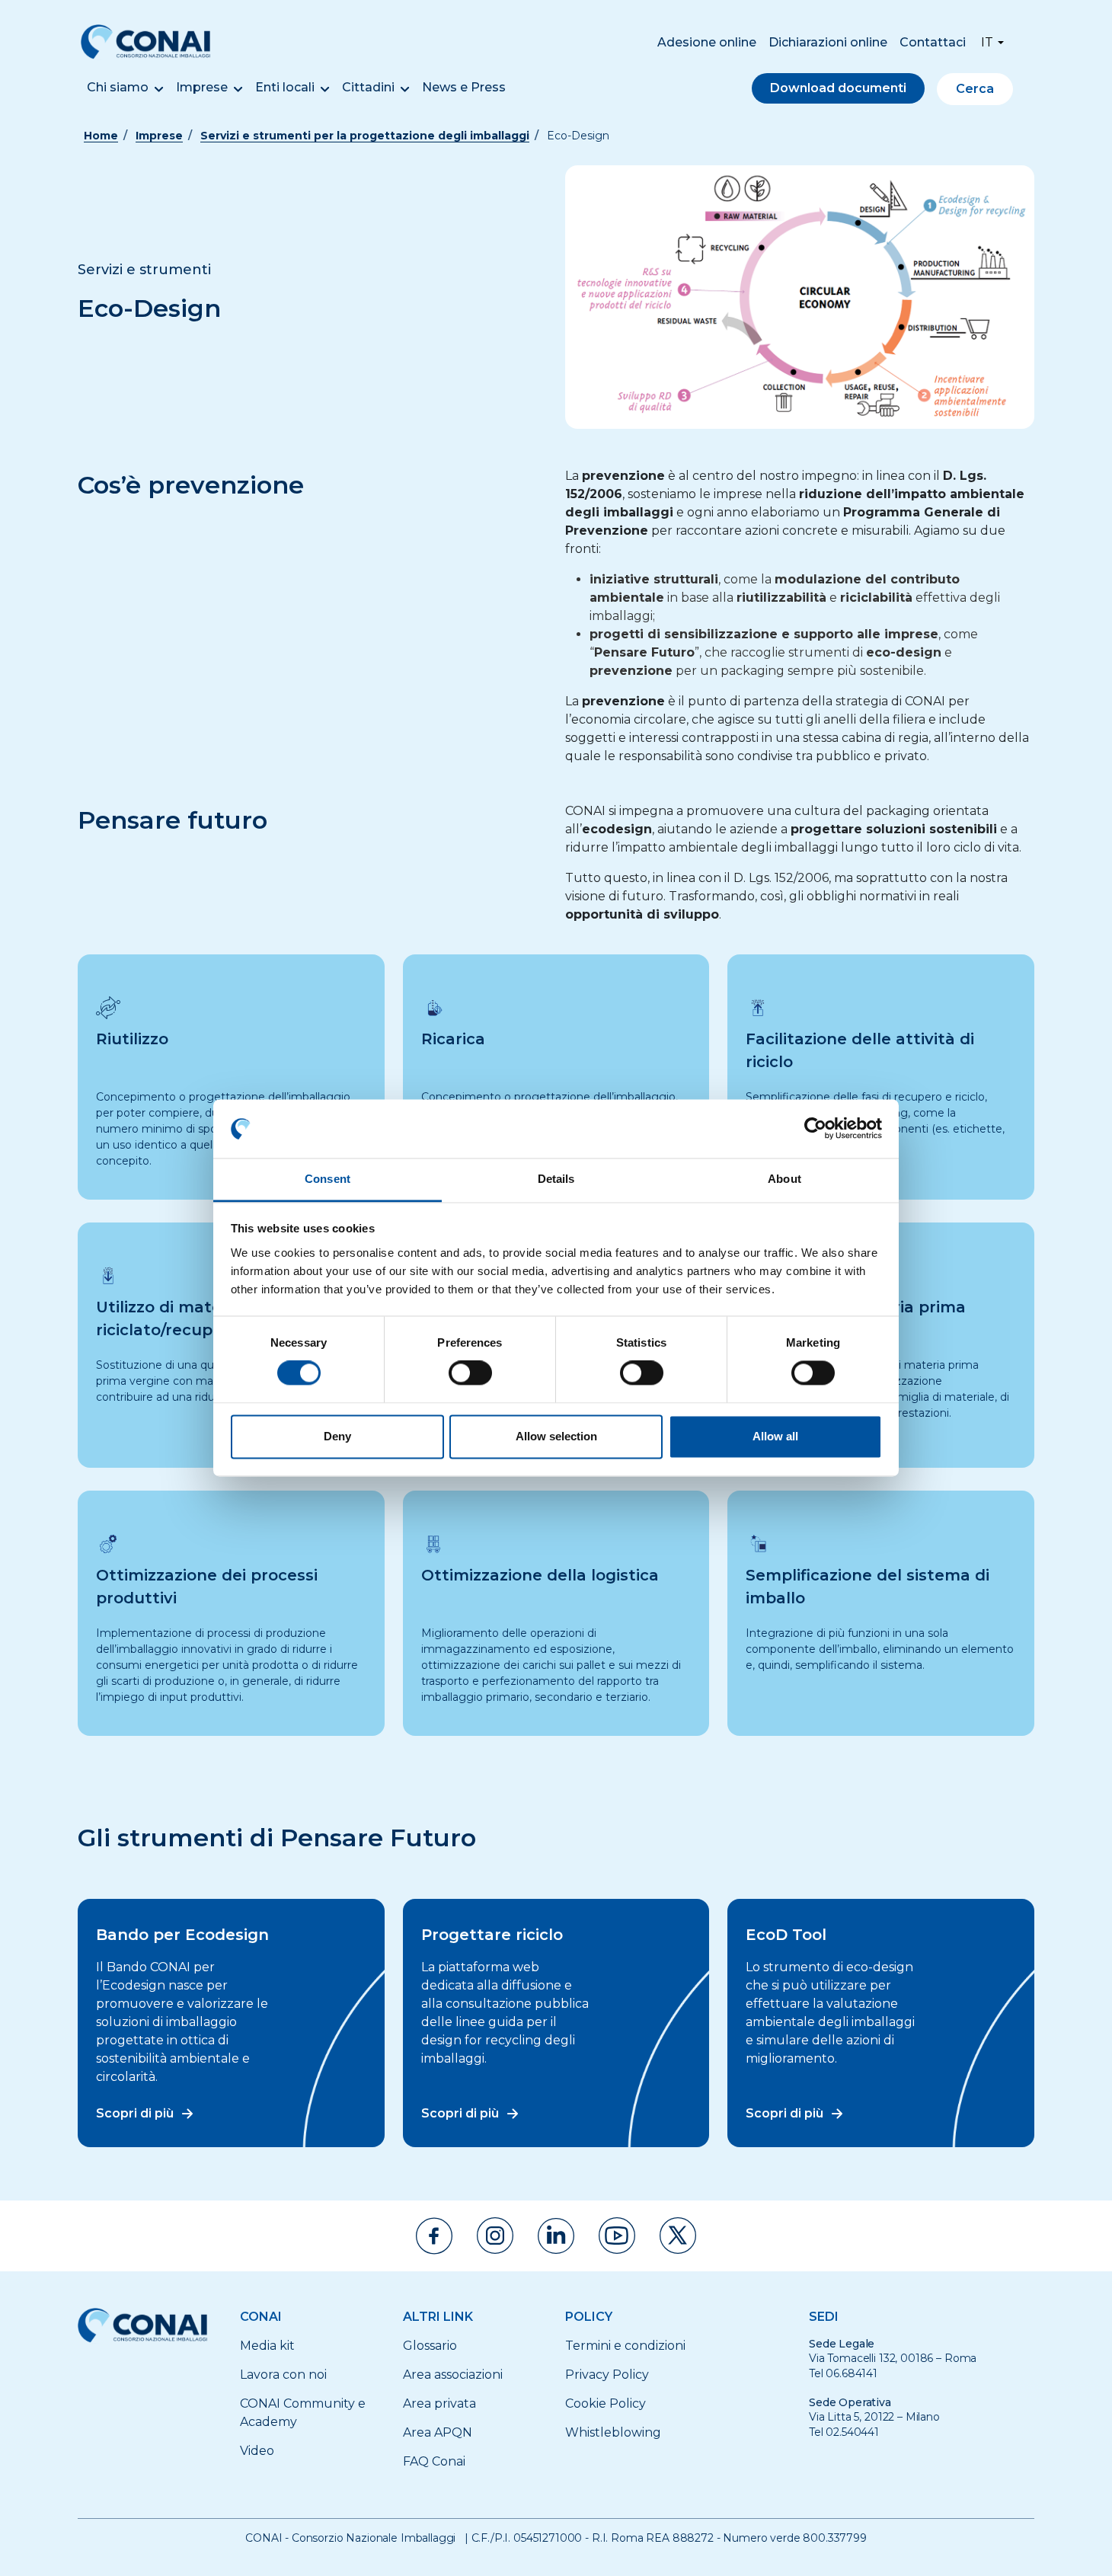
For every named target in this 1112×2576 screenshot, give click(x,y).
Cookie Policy (606, 2403)
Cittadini (368, 87)
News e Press (464, 87)
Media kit (267, 2346)
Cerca (975, 89)
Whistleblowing (613, 2432)
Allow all (775, 1436)
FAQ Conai (434, 2461)
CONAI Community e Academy (303, 2413)
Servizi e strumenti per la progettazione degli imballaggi (365, 136)
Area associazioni (453, 2375)
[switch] (470, 1373)
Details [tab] (556, 1179)
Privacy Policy (607, 2375)
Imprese (202, 87)
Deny (337, 1436)
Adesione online (707, 42)
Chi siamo (118, 87)
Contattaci (933, 42)
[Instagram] (495, 2236)
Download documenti (838, 88)
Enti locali (285, 87)
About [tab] (784, 1179)
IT (987, 42)
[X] (678, 2236)
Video (257, 2451)
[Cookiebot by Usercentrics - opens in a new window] (815, 1129)
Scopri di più (135, 2113)
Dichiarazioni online (828, 42)
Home (101, 136)
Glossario (430, 2346)
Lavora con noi (283, 2375)
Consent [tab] (328, 1179)
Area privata (439, 2403)
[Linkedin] (556, 2236)
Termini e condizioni (625, 2346)
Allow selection (556, 1436)
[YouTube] (617, 2236)
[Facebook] (434, 2236)
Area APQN (438, 2432)
